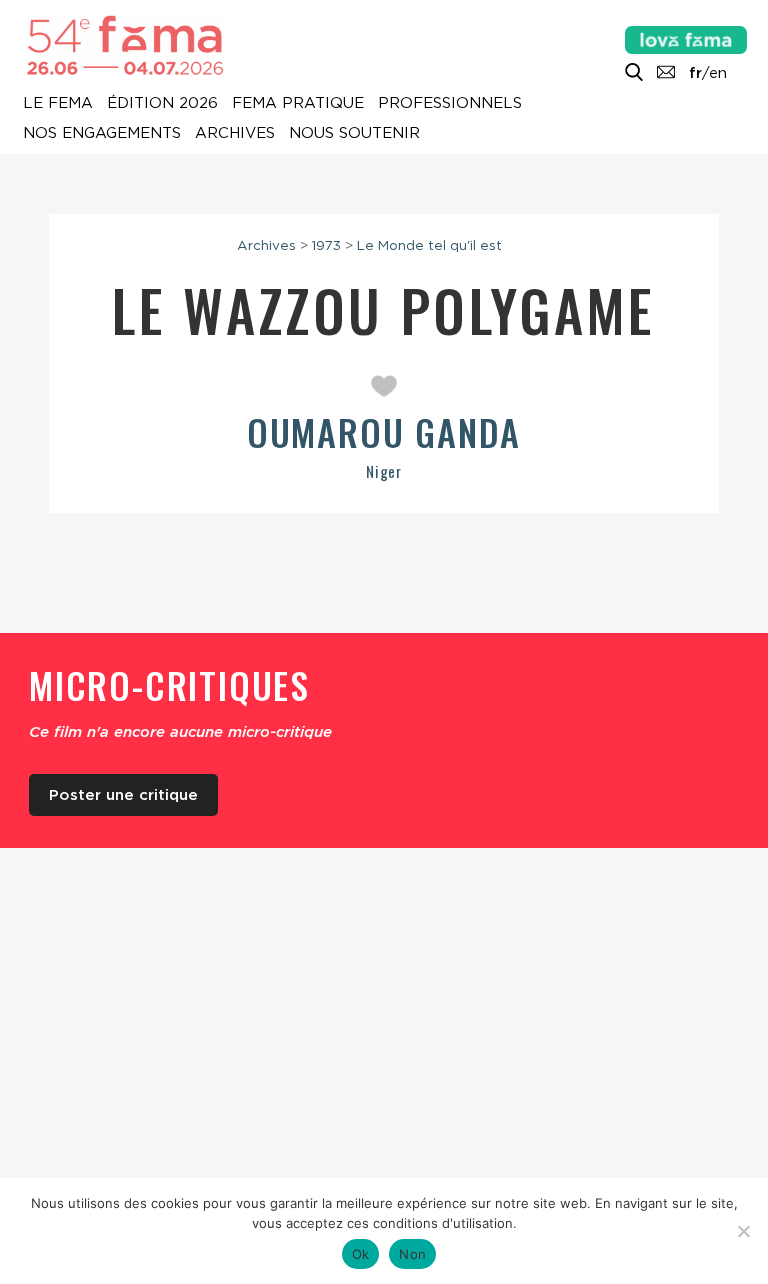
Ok (361, 1254)
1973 (326, 245)
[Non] (743, 1231)
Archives (235, 134)
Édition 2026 (162, 104)
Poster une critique (123, 795)
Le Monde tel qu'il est (429, 245)
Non (412, 1254)
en (718, 73)
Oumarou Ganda (384, 431)
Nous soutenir (354, 134)
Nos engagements (102, 134)
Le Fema (58, 104)
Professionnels (450, 104)
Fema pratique (298, 104)
